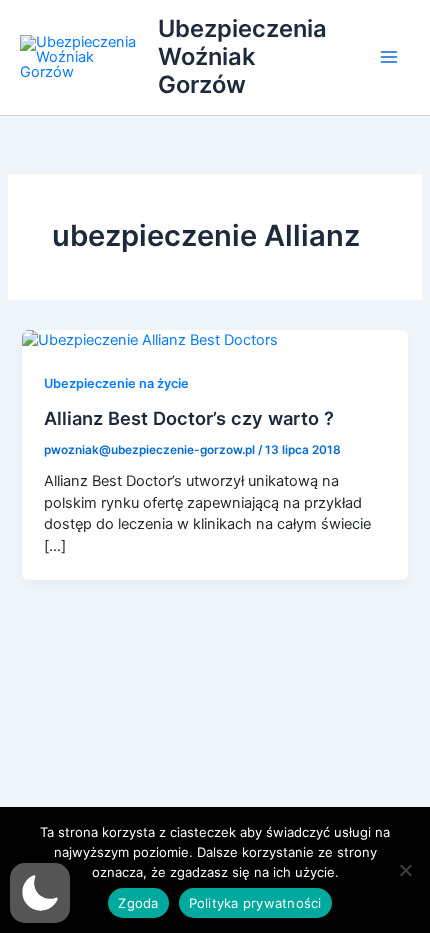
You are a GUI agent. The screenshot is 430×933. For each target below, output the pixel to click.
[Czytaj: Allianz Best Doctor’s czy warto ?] (150, 340)
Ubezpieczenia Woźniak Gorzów (242, 57)
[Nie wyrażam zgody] (405, 870)
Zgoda (138, 903)
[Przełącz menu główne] (389, 57)
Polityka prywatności (255, 903)
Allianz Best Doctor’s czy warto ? (189, 418)
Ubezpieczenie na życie (116, 383)
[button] (40, 893)
